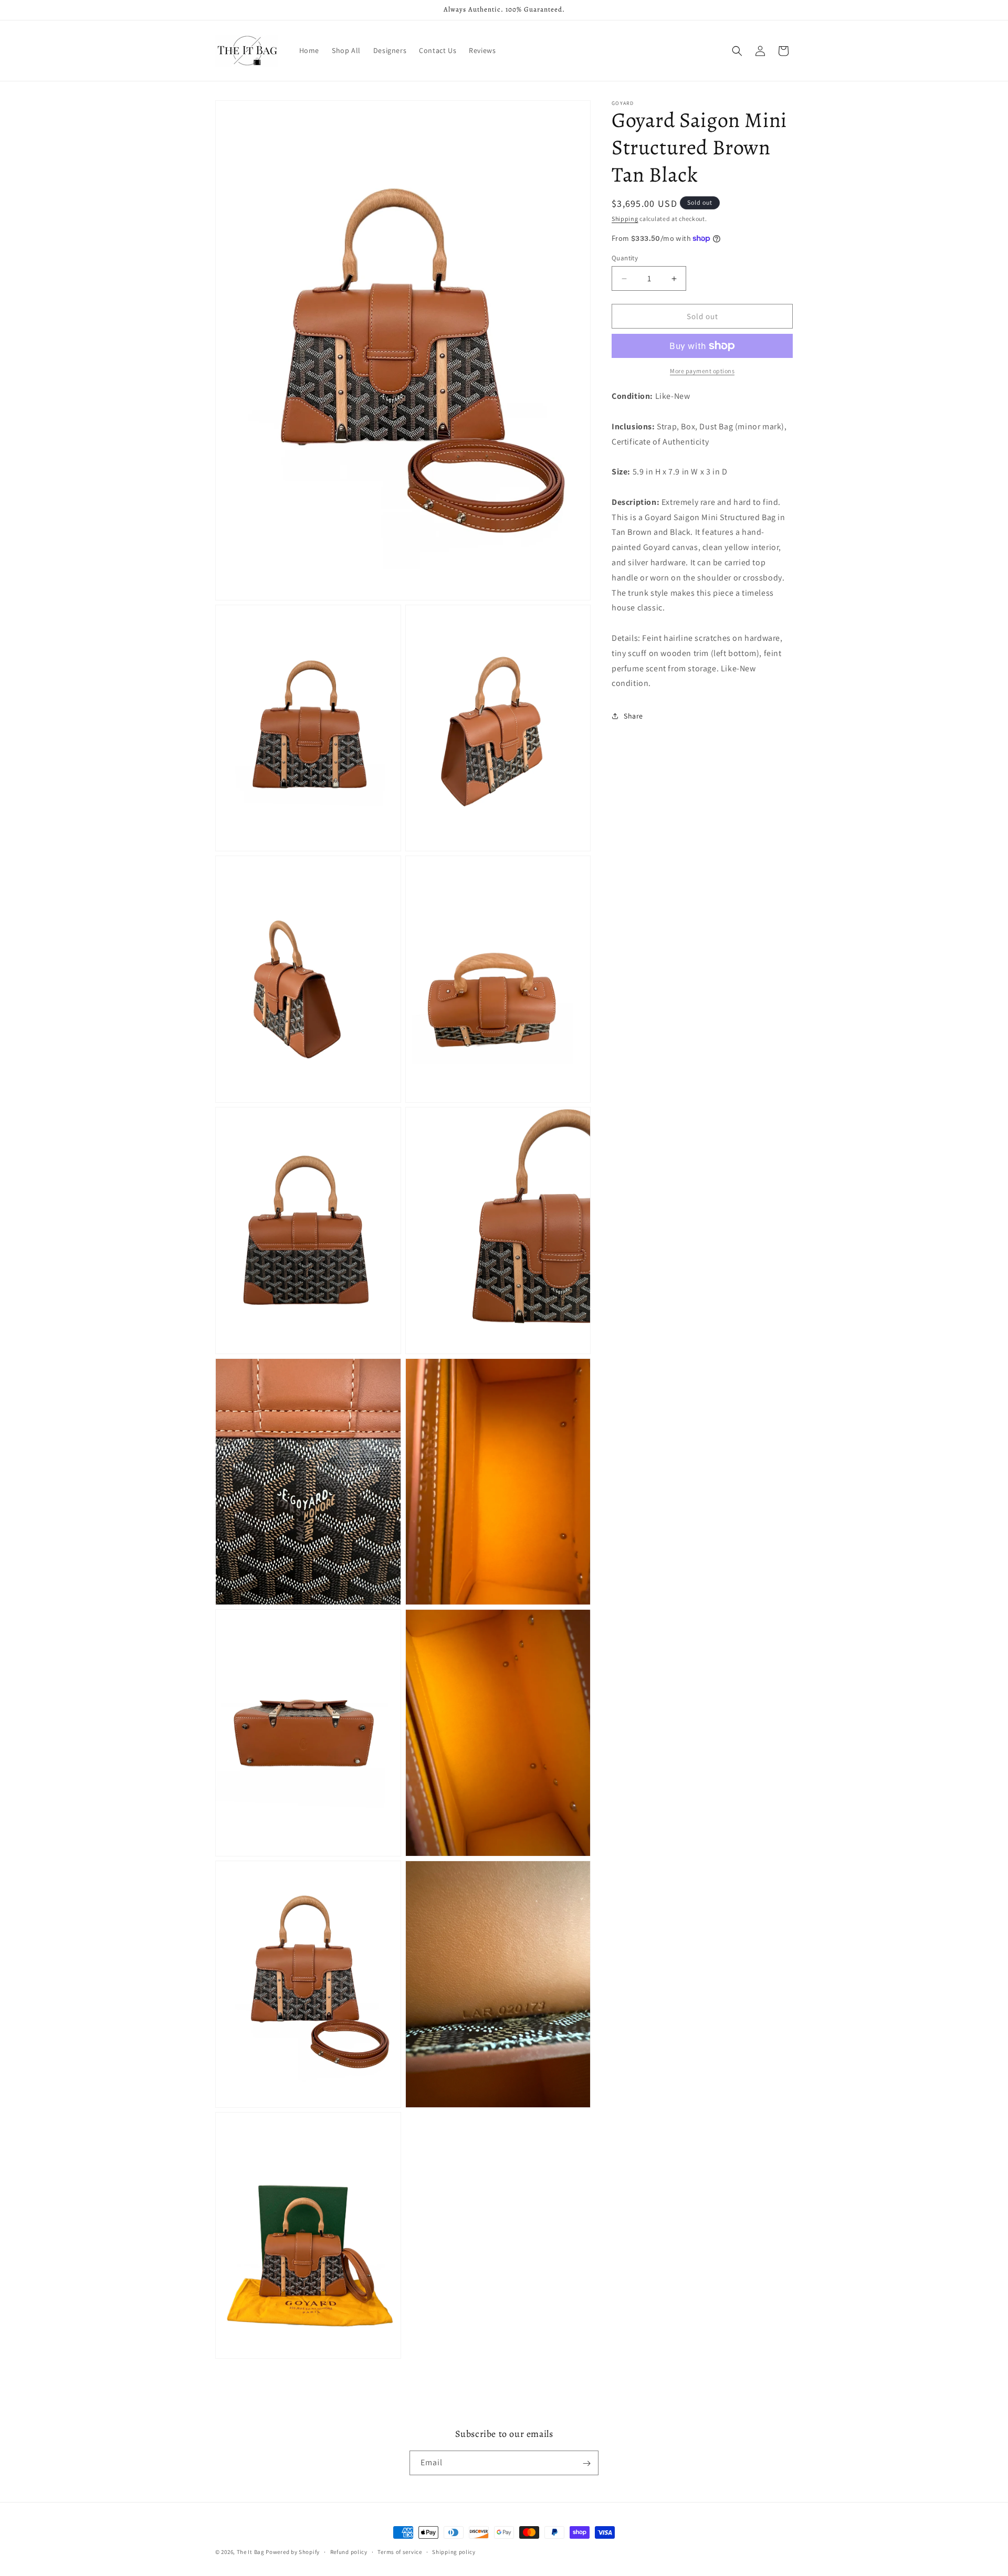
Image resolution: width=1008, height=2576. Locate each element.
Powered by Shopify (293, 2552)
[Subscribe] (586, 2463)
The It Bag (251, 2552)
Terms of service (400, 2552)
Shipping (625, 219)
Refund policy (349, 2552)
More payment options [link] (702, 371)
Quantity (625, 258)
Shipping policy (454, 2552)
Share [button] (633, 715)
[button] (737, 51)
